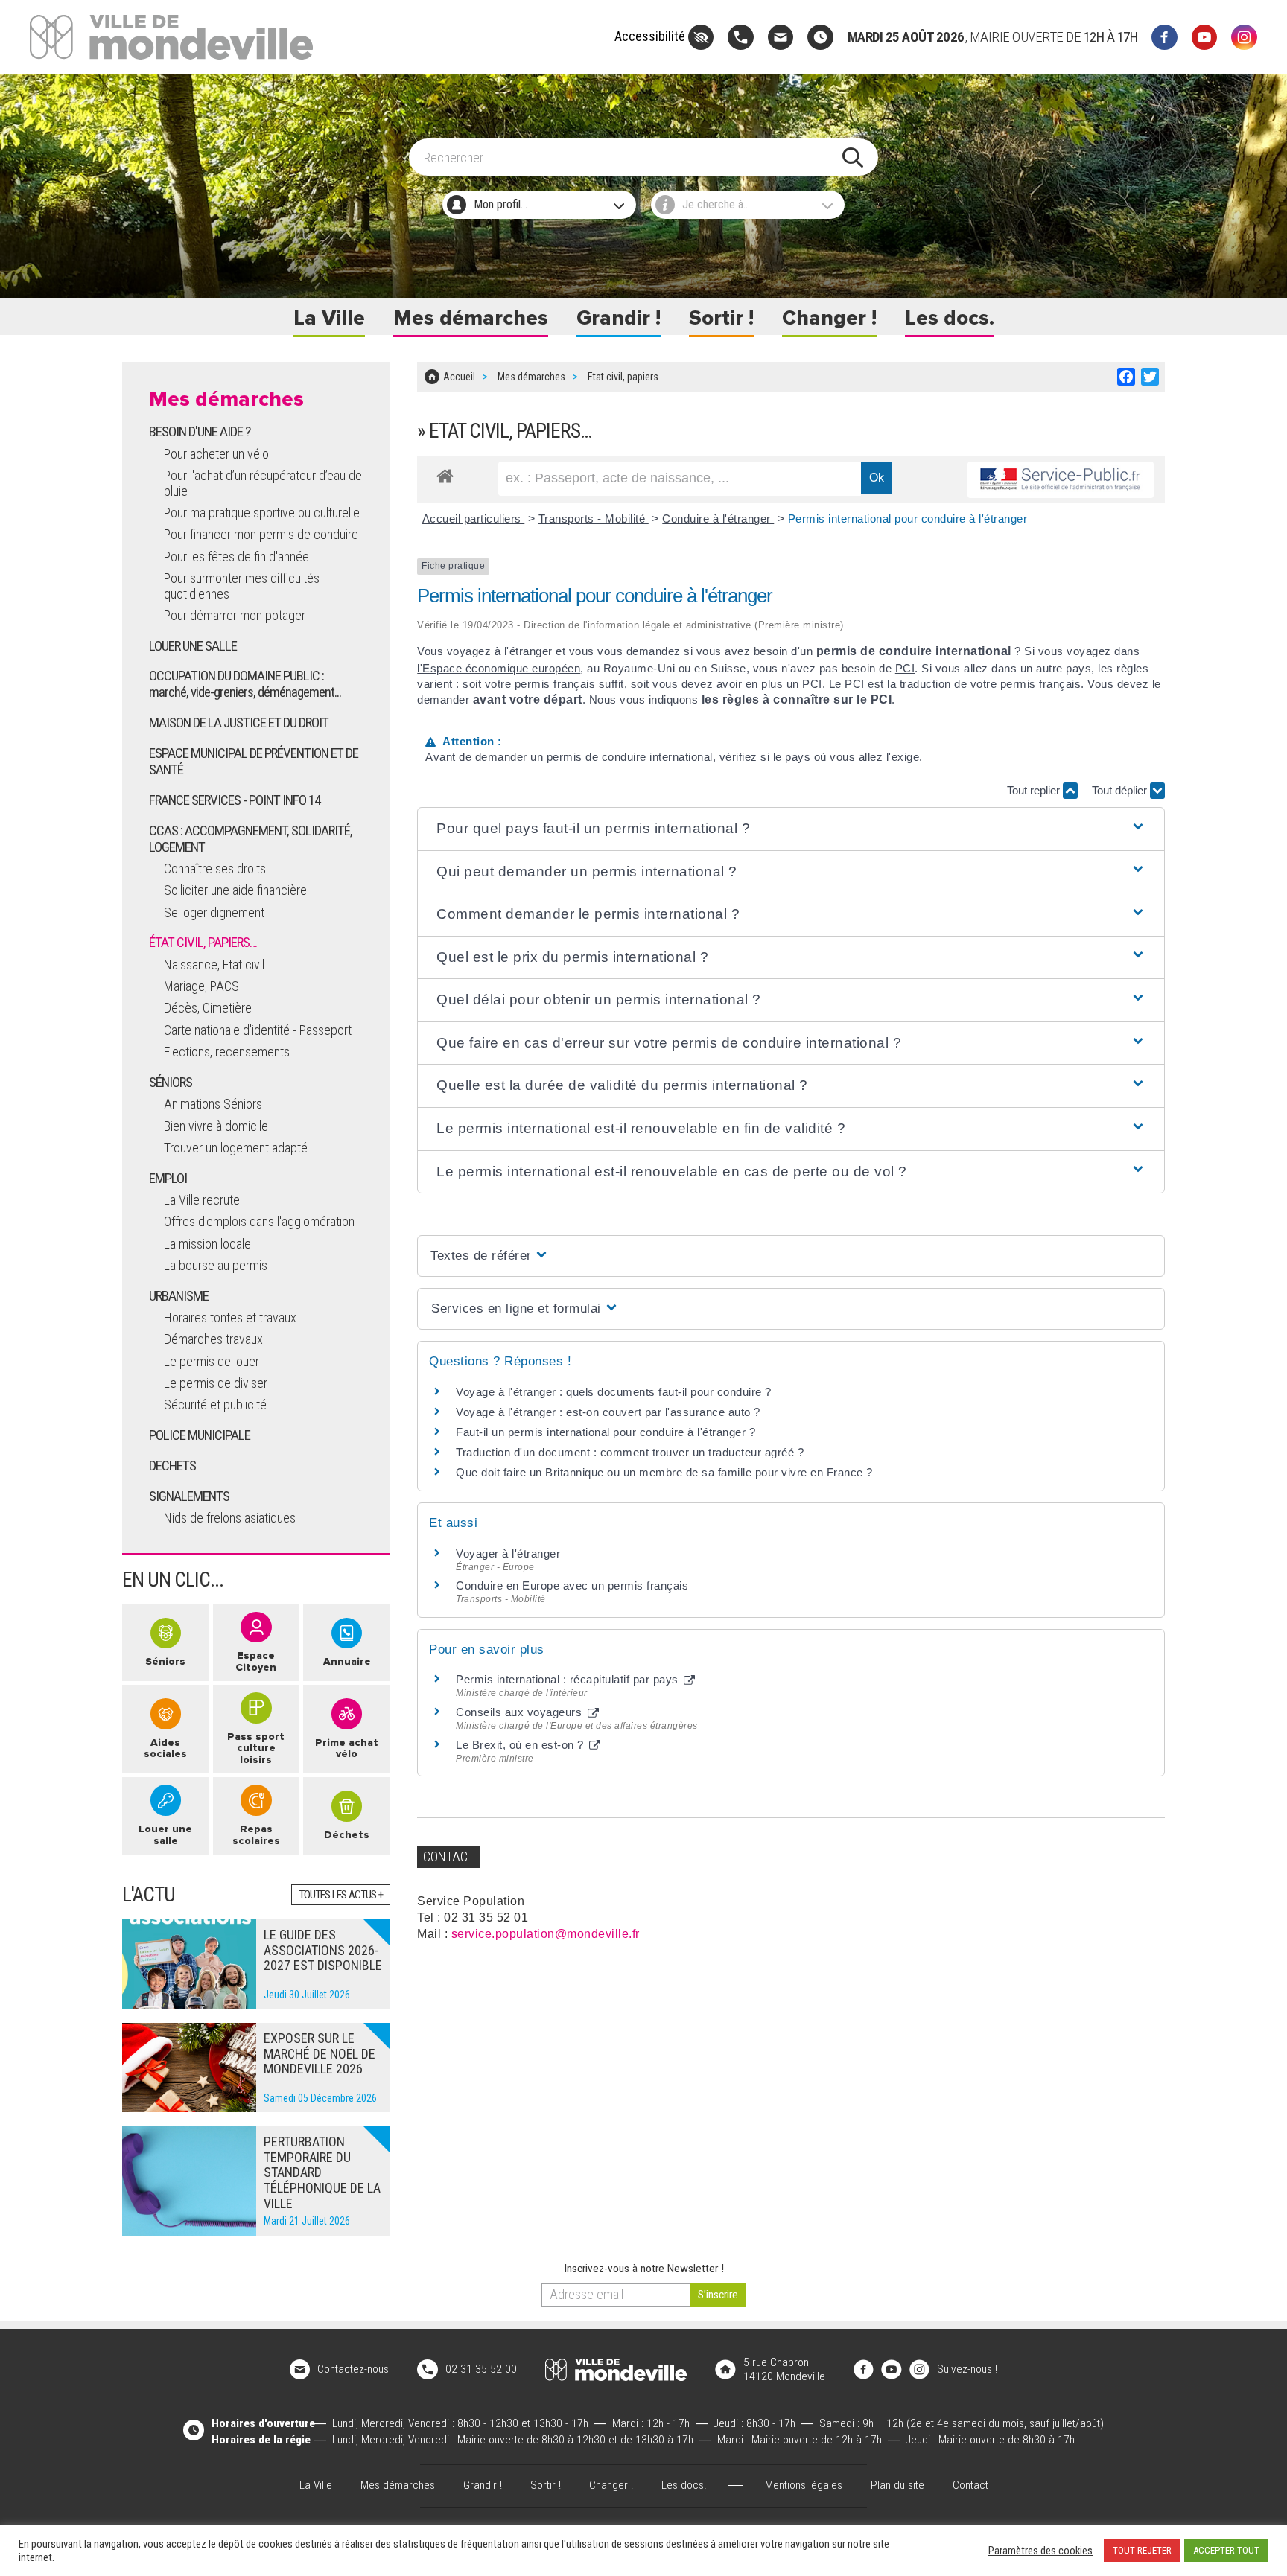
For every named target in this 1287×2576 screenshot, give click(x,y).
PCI (905, 668)
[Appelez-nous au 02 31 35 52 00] (741, 38)
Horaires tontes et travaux (230, 1317)
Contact (970, 2485)
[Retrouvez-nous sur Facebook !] (864, 2369)
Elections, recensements (227, 1052)
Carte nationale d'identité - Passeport (258, 1030)
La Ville (329, 318)
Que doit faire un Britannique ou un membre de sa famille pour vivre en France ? (664, 1472)
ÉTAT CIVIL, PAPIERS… (203, 942)
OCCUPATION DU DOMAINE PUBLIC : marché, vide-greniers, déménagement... (245, 684)
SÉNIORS (171, 1082)
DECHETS (172, 1466)
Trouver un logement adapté (236, 1148)
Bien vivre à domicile (216, 1126)
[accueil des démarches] (445, 474)
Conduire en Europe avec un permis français (572, 1585)
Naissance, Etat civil (214, 965)
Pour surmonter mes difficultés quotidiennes (242, 586)
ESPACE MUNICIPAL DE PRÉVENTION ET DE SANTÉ (254, 761)
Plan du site (897, 2485)
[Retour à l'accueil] (616, 2370)
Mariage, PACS (201, 986)
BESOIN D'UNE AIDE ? (200, 431)
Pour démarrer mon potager (235, 615)
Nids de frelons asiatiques (230, 1518)
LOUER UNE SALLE (193, 646)
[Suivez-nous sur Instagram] (1244, 38)
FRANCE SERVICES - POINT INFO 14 (235, 800)
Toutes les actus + (341, 1895)
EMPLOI (168, 1178)
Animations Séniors (213, 1104)
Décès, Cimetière (208, 1008)
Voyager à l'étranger (508, 1553)
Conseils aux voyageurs (521, 1712)
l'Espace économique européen (499, 668)
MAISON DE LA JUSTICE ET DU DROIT (239, 723)
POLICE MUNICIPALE (200, 1435)
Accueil (459, 377)
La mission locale (207, 1244)
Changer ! (829, 318)
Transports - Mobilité (594, 519)
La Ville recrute (202, 1200)
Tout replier (1035, 790)
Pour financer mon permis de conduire (261, 534)
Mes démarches (471, 318)
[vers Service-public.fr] (1061, 480)
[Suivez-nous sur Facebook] (1164, 38)
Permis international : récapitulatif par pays (569, 1679)
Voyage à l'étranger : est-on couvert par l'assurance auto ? (608, 1412)
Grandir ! (619, 318)
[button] (791, 829)
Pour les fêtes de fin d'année (236, 557)
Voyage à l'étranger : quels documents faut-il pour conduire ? (614, 1392)
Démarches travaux (213, 1339)
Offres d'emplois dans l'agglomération (259, 1221)
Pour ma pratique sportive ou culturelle (262, 513)
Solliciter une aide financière (235, 890)
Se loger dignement (214, 912)
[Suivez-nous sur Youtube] (1205, 38)
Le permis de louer (212, 1361)
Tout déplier (1121, 790)
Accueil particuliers (474, 519)
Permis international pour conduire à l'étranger (908, 519)
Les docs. (950, 318)
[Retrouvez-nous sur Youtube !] (892, 2369)
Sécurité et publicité (215, 1405)
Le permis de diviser (216, 1383)
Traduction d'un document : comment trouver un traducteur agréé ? (630, 1452)
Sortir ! (721, 318)
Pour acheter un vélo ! (219, 454)
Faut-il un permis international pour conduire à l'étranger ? (606, 1432)
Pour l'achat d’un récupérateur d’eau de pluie (263, 483)
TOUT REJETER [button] (1142, 2550)
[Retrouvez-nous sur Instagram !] (920, 2369)
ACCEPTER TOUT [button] (1226, 2550)
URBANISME (179, 1296)
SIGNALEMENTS (189, 1496)
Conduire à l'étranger (718, 519)
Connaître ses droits (215, 868)
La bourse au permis (216, 1265)
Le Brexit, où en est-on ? (521, 1745)
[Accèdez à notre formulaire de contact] (781, 38)
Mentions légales (804, 2485)
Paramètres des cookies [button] (1040, 2551)
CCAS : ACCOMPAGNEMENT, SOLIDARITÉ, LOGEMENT (251, 839)
